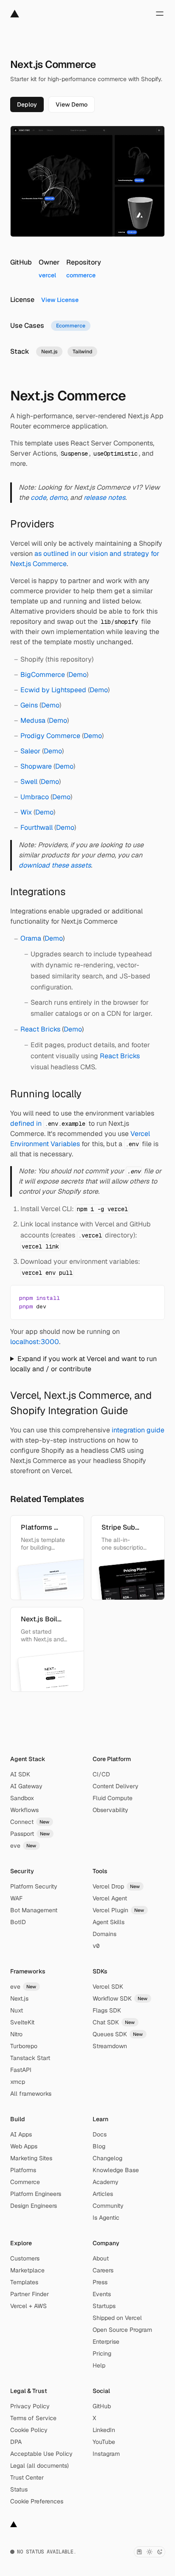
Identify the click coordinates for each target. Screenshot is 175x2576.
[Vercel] (15, 14)
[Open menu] (160, 14)
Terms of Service (33, 2418)
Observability (110, 1810)
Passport (30, 1834)
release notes (104, 497)
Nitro (16, 2034)
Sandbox (22, 1798)
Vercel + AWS (28, 2306)
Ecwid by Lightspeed (53, 690)
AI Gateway (26, 1786)
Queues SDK (118, 2034)
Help (99, 2365)
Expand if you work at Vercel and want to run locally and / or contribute (83, 1364)
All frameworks (31, 2094)
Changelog (107, 2158)
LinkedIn (104, 2430)
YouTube (104, 2442)
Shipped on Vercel (117, 2318)
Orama (31, 938)
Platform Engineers (36, 2194)
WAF (16, 1898)
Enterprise (106, 2342)
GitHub (102, 2406)
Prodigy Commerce (50, 736)
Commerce (25, 2182)
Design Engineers (34, 2206)
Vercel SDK (108, 1987)
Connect (30, 1822)
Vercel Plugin (119, 1910)
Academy (106, 2182)
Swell (29, 782)
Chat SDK (114, 2022)
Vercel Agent (110, 1898)
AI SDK (20, 1774)
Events (102, 2294)
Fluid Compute (113, 1798)
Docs (100, 2134)
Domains (104, 1934)
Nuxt (17, 2010)
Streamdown (110, 2046)
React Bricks (40, 1029)
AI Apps (21, 2134)
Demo (78, 675)
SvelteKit (22, 2022)
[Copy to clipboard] (151, 1297)
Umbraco (35, 797)
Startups (104, 2306)
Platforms (23, 2170)
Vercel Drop (116, 1886)
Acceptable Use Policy (41, 2454)
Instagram (106, 2454)
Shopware (36, 766)
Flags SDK (107, 2010)
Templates (24, 2282)
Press (100, 2282)
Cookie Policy (29, 2430)
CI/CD (101, 1774)
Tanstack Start (30, 2058)
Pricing (102, 2353)
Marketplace (27, 2270)
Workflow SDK (120, 1998)
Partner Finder (30, 2294)
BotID (18, 1922)
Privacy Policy (30, 2406)
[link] (27, 104)
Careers (103, 2270)
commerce (81, 275)
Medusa (33, 720)
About (101, 2258)
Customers (25, 2258)
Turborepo (24, 2046)
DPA (16, 2442)
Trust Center (27, 2477)
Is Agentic (106, 2218)
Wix (26, 812)
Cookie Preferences (37, 2501)
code (38, 497)
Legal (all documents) (40, 2466)
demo (58, 497)
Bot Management (34, 1910)
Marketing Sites (31, 2158)
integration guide (138, 1430)
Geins (29, 705)
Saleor (30, 751)
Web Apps (24, 2146)
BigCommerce (43, 675)
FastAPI (21, 2070)
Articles (103, 2194)
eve (23, 1846)
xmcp (18, 2082)
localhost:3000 (35, 1342)
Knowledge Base (116, 2170)
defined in (48, 1123)
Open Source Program (122, 2330)
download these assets (55, 865)
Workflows (24, 1810)
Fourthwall (37, 827)
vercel (47, 275)
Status (19, 2489)
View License (60, 300)
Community (108, 2206)
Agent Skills (109, 1922)
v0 (96, 1946)
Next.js (19, 1998)
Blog (99, 2146)
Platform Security (34, 1886)
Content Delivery (116, 1786)
